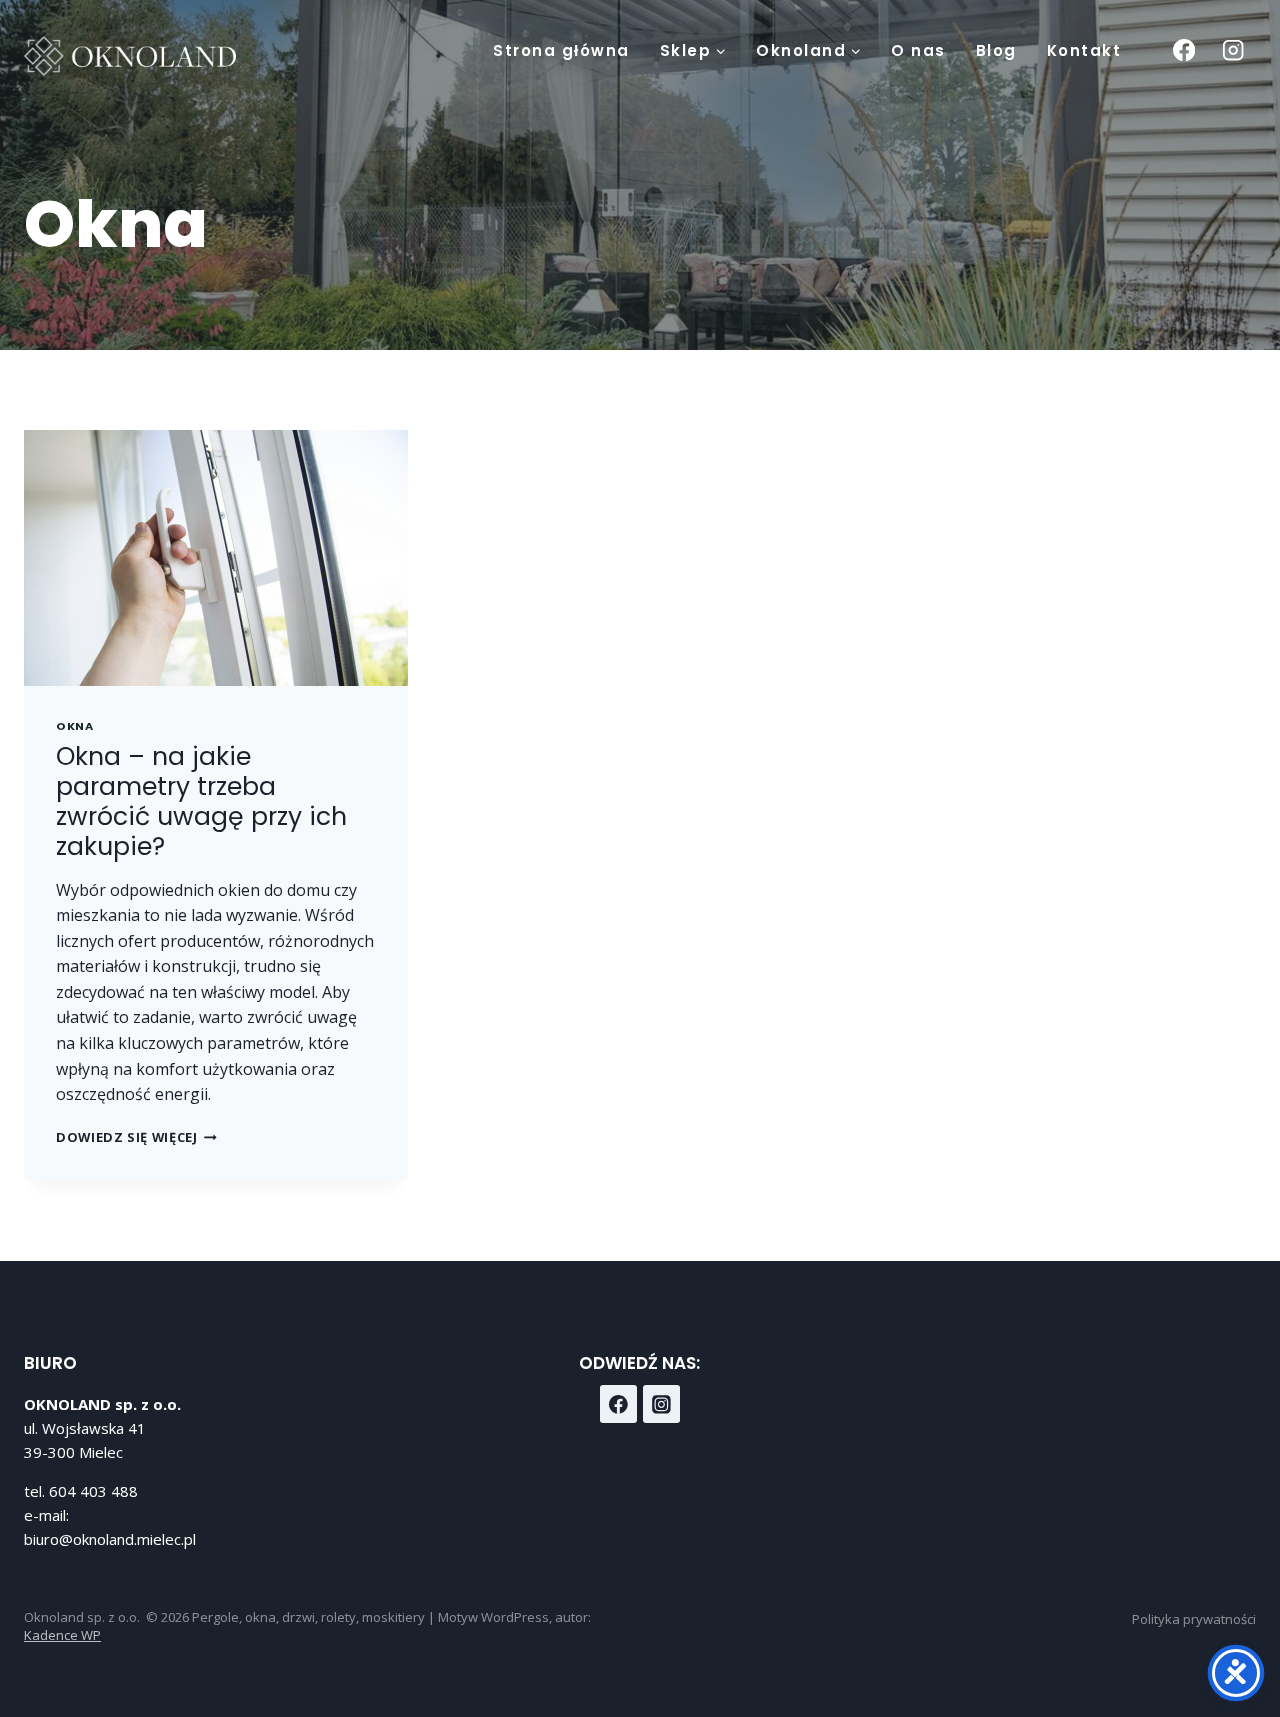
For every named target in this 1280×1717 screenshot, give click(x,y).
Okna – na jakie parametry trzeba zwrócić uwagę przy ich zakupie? (201, 801)
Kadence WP (62, 1635)
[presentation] (216, 558)
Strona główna (561, 50)
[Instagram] (1233, 50)
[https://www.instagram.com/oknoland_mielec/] (662, 1404)
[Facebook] (1183, 50)
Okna (74, 726)
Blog (996, 50)
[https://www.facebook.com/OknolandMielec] (619, 1404)
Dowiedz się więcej (136, 1137)
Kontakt (1084, 50)
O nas (918, 50)
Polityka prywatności (1194, 1619)
